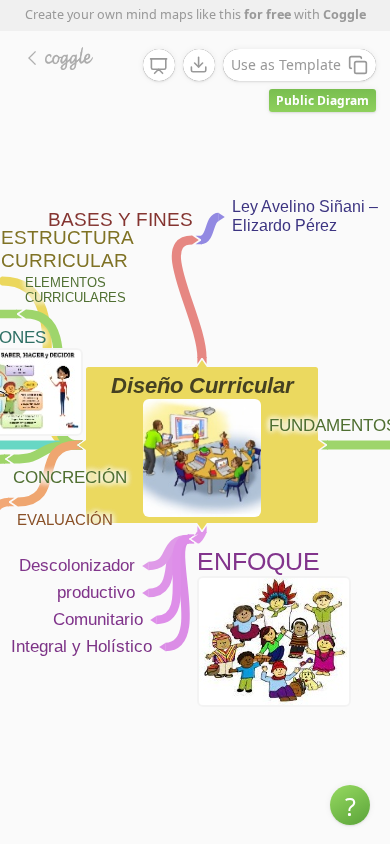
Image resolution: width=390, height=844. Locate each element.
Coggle (344, 14)
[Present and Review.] (159, 66)
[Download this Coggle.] (199, 65)
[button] (350, 805)
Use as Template (286, 64)
